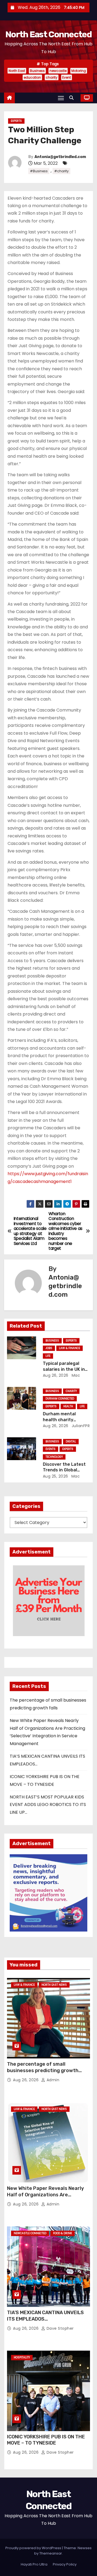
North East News (54, 1985)
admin (52, 2080)
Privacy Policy (65, 2564)
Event (67, 77)
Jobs (49, 1348)
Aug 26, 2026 (56, 1375)
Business (37, 71)
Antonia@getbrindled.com (60, 157)
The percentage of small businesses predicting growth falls (43, 2071)
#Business (39, 171)
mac (75, 1375)
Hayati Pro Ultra (34, 2564)
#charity (61, 171)
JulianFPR (80, 1426)
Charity (71, 1391)
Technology (54, 1457)
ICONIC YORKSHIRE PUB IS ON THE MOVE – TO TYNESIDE (46, 2440)
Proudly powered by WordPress (34, 2548)
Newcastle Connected (30, 2233)
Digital (71, 1441)
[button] (73, 98)
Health (68, 1406)
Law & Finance (70, 1348)
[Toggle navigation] (61, 98)
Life (48, 1356)
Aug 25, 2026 (56, 1476)
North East (17, 71)
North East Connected (48, 34)
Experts (16, 121)
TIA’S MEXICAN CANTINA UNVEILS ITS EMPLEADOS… (45, 2316)
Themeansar (51, 2553)
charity (52, 77)
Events (51, 1449)
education (32, 77)
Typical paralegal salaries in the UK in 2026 (64, 1369)
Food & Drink (63, 2233)
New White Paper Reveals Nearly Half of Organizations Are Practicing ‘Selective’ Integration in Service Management (47, 2198)
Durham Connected (60, 1399)
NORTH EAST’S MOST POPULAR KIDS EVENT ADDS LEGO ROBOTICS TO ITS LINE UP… (48, 1805)
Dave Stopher (60, 2328)
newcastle (58, 71)
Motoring (79, 71)
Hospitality (22, 2357)
